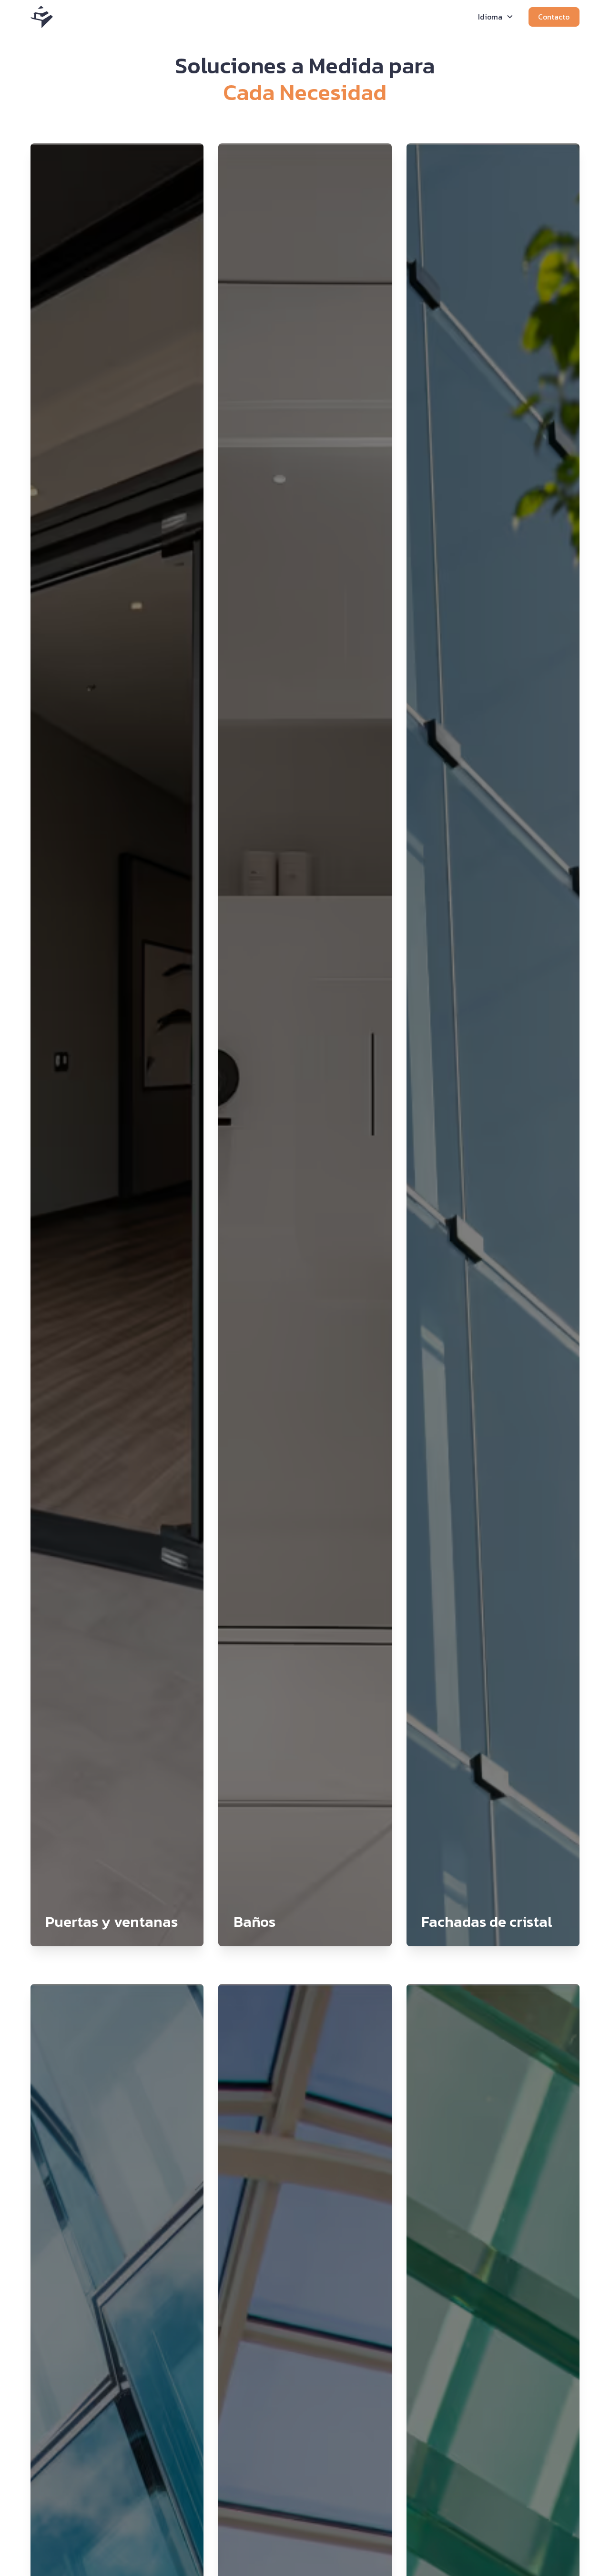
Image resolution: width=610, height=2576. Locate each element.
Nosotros (293, 17)
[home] (42, 17)
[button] (239, 17)
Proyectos (340, 17)
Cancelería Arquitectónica (417, 17)
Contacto (554, 17)
